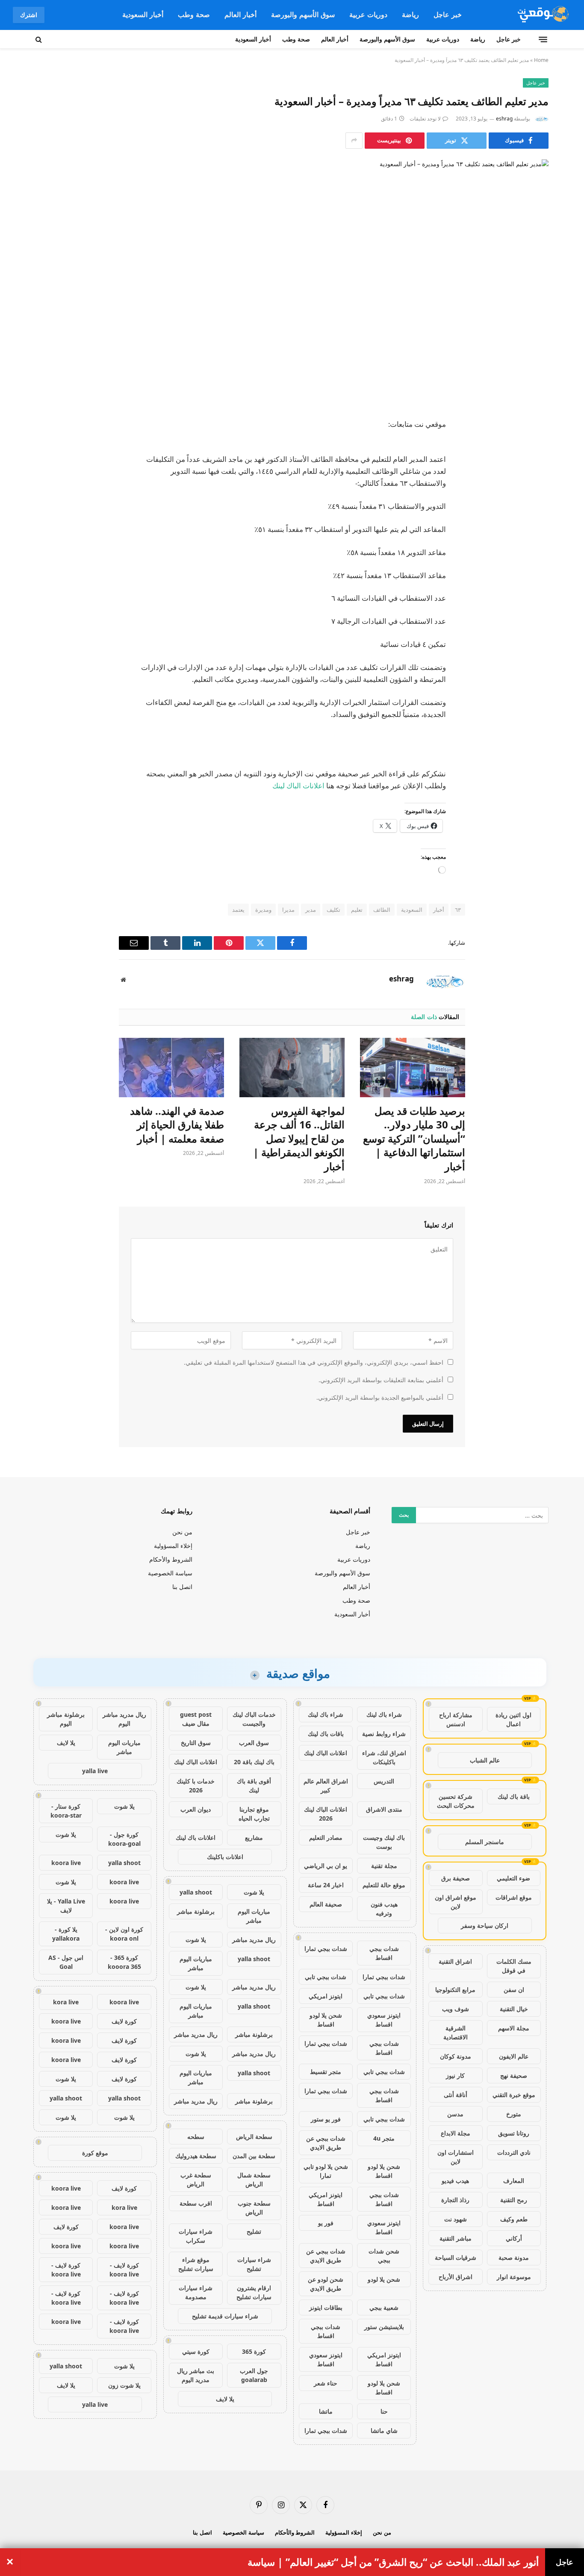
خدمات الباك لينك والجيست (254, 1719)
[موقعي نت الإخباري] (542, 15)
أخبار (439, 910)
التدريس (384, 1781)
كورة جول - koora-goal (124, 1839)
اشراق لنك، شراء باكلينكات (384, 1757)
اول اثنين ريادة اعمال (513, 1719)
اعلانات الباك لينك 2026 (326, 1814)
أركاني (514, 2238)
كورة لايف (124, 2021)
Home (541, 60)
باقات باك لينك (326, 1734)
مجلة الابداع (456, 2133)
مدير (311, 910)
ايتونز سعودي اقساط (384, 2020)
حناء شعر (326, 2383)
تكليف (333, 910)
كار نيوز (455, 2075)
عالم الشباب (485, 1760)
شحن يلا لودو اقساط (326, 2020)
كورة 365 (254, 2351)
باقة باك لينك (514, 1796)
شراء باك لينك (384, 1714)
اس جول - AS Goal (66, 1962)
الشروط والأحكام (171, 1559)
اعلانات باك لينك (196, 1837)
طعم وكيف (514, 2219)
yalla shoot (196, 1892)
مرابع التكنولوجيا (455, 1990)
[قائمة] (543, 39)
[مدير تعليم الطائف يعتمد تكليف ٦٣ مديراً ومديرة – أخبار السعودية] (292, 282)
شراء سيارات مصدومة (196, 2292)
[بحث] (40, 39)
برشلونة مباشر (196, 1911)
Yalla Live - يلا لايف (66, 1906)
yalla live (95, 1771)
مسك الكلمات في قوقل (514, 1966)
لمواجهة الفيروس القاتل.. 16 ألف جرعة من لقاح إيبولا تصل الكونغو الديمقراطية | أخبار (299, 1139)
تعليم (357, 910)
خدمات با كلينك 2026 (196, 1786)
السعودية (412, 910)
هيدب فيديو (455, 2181)
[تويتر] (534, 468)
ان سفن (514, 1990)
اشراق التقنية (455, 1961)
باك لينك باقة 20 (254, 1762)
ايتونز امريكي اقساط (326, 2199)
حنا (384, 2411)
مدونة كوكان (456, 2056)
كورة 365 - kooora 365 (124, 1962)
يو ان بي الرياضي (326, 1866)
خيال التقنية (514, 2009)
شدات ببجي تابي (326, 1977)
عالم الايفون (514, 2056)
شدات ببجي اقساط (384, 1953)
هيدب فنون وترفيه (384, 1909)
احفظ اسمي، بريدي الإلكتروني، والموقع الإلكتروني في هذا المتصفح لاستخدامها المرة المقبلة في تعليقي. (314, 1362)
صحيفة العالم (326, 1904)
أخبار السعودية (143, 15)
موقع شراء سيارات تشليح (196, 2264)
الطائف (382, 910)
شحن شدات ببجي (384, 2256)
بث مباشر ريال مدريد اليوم (196, 2375)
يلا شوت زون (124, 2385)
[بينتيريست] (534, 512)
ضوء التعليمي (513, 1878)
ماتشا (326, 2411)
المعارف (514, 2181)
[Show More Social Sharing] (354, 141)
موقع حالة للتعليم (384, 1885)
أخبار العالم (240, 15)
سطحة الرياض (254, 2137)
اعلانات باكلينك (225, 1857)
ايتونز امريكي (326, 1996)
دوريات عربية (368, 15)
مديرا (288, 910)
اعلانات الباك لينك (298, 786)
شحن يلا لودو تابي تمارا (326, 2171)
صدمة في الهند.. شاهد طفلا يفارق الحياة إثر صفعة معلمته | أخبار (177, 1125)
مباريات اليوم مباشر (254, 1916)
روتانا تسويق (514, 2133)
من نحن (182, 1532)
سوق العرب (254, 1743)
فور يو (326, 2223)
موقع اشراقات (514, 1897)
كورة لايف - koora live (124, 2270)
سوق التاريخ (196, 1743)
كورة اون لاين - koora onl (124, 1934)
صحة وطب (194, 15)
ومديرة (263, 910)
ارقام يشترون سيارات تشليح (254, 2292)
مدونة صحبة (514, 2257)
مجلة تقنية (384, 1866)
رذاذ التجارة (455, 2200)
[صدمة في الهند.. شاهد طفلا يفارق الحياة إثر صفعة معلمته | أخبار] (171, 1067)
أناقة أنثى (456, 2095)
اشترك (29, 15)
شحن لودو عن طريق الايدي (326, 2284)
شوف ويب (456, 2009)
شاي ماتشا (384, 2431)
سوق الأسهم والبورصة (303, 15)
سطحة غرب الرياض (196, 2179)
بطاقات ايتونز (326, 2307)
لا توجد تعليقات (425, 119)
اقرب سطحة (196, 2203)
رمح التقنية (514, 2200)
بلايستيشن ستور (384, 2327)
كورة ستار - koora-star (66, 1811)
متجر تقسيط (326, 2072)
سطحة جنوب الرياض (254, 2208)
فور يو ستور (326, 2119)
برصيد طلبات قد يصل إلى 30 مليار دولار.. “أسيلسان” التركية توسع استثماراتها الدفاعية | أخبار (414, 1139)
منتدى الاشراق (384, 1809)
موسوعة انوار (514, 2277)
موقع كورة (95, 2153)
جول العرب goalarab (254, 2375)
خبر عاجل (448, 15)
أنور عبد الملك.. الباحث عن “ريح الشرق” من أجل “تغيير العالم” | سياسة (393, 2562)
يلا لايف (225, 2399)
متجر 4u (384, 2138)
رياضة (410, 15)
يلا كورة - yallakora (66, 1934)
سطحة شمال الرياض (254, 2179)
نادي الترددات (514, 2152)
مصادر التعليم (326, 1837)
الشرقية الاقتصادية (456, 2033)
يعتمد (238, 910)
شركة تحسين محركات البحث (456, 1801)
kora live (66, 2002)
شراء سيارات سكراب (196, 2236)
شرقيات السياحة (456, 2257)
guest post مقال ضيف (196, 1719)
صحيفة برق (456, 1878)
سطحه (196, 2137)
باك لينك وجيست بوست (384, 1842)
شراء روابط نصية (384, 1734)
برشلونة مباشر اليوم (66, 1719)
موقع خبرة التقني (514, 2095)
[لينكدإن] (534, 490)
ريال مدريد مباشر (254, 1940)
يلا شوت (254, 1892)
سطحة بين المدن (254, 2156)
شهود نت (456, 2219)
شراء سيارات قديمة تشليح (225, 2316)
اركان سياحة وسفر (485, 1925)
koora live (66, 1863)
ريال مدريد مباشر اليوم (124, 1719)
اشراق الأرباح (456, 2277)
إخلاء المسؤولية (173, 1546)
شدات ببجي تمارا (326, 1949)
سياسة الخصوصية (170, 1573)
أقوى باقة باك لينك (254, 1786)
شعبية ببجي (384, 2307)
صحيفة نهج (514, 2075)
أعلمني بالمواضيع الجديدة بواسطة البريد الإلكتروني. (380, 1397)
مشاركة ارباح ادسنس (456, 1719)
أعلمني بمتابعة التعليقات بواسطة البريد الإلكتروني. (381, 1380)
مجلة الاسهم (514, 2028)
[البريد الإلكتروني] (534, 534)
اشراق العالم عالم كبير (326, 1786)
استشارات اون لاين (456, 2157)
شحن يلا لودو (384, 2279)
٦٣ (458, 910)
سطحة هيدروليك (196, 2156)
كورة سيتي (196, 2351)
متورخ (514, 2114)
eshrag (504, 119)
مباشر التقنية (456, 2238)
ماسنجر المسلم (485, 1842)
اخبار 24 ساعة (326, 1885)
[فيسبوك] (534, 446)
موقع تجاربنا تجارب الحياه (254, 1814)
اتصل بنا (182, 1587)
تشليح (254, 2231)
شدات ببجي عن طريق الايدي (326, 2143)
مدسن (455, 2114)
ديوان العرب (196, 1809)
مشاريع (254, 1837)
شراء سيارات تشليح (254, 2264)
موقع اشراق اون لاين (456, 1902)
